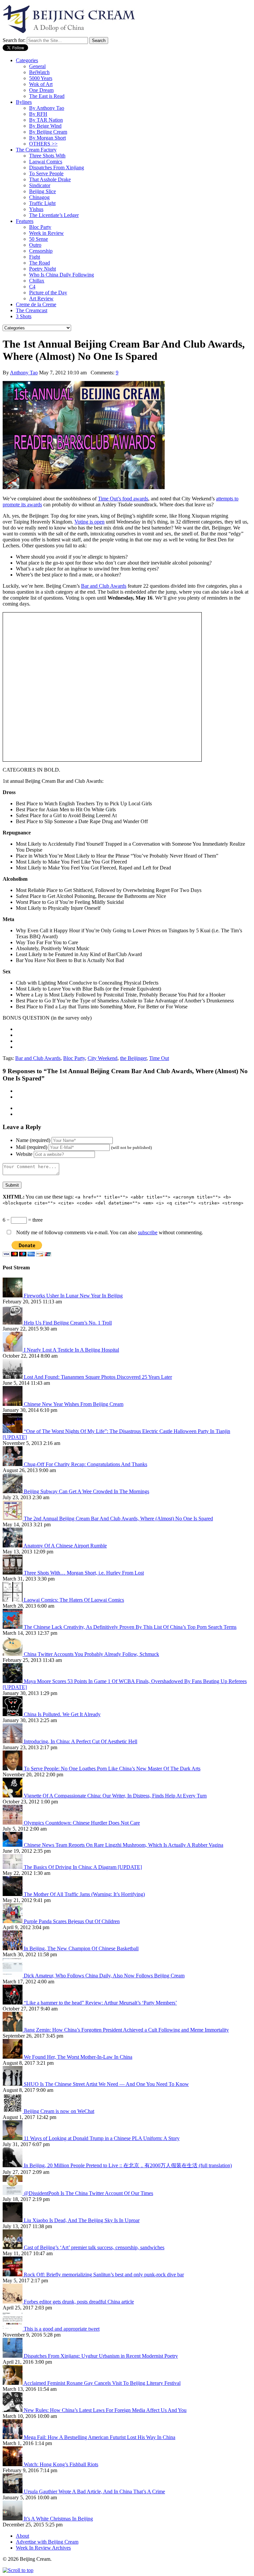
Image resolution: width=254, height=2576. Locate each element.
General (37, 66)
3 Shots (24, 316)
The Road (40, 263)
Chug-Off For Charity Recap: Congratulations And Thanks (85, 1464)
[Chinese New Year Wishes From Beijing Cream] (13, 1404)
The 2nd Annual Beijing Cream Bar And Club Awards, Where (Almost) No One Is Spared (118, 1519)
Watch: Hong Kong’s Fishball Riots (61, 2464)
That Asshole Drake (50, 179)
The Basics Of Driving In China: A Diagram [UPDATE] (83, 1867)
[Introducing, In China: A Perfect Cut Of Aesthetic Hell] (13, 1741)
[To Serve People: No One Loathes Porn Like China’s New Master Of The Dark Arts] (13, 1769)
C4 (32, 287)
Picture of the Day (48, 293)
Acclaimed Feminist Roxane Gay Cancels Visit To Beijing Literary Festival (102, 2383)
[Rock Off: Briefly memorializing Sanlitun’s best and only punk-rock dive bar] (13, 2275)
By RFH (38, 114)
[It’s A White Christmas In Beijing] (13, 2519)
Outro (35, 245)
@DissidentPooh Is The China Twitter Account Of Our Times (88, 2193)
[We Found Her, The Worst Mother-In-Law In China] (13, 2057)
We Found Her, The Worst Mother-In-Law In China (78, 2057)
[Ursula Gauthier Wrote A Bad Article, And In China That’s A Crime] (13, 2492)
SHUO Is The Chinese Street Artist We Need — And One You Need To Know (106, 2084)
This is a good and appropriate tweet (62, 2329)
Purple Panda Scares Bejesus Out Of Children (72, 1921)
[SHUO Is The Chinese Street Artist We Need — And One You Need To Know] (13, 2084)
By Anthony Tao (47, 108)
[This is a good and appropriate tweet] (13, 2329)
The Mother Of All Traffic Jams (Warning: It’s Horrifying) (84, 1894)
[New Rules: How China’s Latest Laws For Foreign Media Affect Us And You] (13, 2410)
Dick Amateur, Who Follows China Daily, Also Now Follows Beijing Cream (104, 1976)
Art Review (41, 298)
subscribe (148, 1232)
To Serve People (46, 173)
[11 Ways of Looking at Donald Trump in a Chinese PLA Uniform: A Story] (13, 2138)
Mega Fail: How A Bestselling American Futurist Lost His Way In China (100, 2437)
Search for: (14, 40)
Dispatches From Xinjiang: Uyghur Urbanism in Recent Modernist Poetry (101, 2356)
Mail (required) (32, 1147)
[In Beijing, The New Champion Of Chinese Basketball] (13, 1948)
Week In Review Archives (43, 2548)
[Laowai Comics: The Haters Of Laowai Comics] (13, 1600)
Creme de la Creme (36, 304)
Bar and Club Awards (104, 586)
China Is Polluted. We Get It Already (62, 1714)
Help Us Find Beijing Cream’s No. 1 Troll (68, 1323)
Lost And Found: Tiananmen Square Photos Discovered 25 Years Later (98, 1377)
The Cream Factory (36, 150)
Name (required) (33, 1140)
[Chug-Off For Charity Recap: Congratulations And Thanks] (13, 1464)
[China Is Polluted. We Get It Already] (13, 1714)
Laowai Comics (46, 162)
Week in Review (46, 233)
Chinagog (39, 197)
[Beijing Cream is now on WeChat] (13, 2111)
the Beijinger (133, 1058)
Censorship (41, 251)
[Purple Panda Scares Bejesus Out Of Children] (13, 1921)
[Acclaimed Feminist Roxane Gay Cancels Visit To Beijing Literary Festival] (13, 2383)
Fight (35, 257)
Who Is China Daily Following (62, 275)
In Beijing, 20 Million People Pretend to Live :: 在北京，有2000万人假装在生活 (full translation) (128, 2165)
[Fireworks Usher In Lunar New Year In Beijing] (13, 1296)
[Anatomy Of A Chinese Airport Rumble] (13, 1546)
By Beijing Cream (48, 132)
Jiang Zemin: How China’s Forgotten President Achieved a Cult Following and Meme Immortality (126, 2030)
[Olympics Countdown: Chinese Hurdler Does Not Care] (13, 1823)
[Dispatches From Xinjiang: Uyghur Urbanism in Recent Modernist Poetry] (13, 2356)
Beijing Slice (42, 191)
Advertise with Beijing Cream (47, 2542)
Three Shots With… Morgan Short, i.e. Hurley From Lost (84, 1573)
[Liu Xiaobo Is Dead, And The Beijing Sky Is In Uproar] (13, 2220)
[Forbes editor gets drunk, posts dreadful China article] (13, 2302)
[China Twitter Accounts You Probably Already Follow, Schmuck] (13, 1654)
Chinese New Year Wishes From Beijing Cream (74, 1404)
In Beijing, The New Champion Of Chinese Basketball (81, 1948)
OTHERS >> (43, 144)
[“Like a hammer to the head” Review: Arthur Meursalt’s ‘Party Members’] (13, 2003)
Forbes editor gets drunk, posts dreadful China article (79, 2302)
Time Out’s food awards (123, 499)
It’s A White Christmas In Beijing (58, 2519)
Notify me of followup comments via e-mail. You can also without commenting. (109, 1232)
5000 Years (41, 78)
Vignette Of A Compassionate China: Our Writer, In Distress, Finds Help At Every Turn (115, 1796)
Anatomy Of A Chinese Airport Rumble (65, 1546)
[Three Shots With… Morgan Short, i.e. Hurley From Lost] (13, 1573)
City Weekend (103, 1058)
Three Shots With (47, 156)
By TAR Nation (46, 120)
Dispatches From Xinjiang (57, 168)
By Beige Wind (45, 126)
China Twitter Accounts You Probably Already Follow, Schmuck (91, 1654)
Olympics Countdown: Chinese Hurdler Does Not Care (82, 1823)
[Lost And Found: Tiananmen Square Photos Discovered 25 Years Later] (13, 1377)
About (22, 2536)
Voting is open (89, 522)
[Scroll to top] (18, 2570)
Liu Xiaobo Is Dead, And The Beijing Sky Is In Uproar (82, 2220)
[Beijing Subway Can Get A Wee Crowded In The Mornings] (13, 1491)
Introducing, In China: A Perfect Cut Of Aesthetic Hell (81, 1741)
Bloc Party (40, 227)
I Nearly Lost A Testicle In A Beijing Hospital (71, 1350)
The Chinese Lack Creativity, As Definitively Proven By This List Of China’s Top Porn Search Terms (130, 1627)
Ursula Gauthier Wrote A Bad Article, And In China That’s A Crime (94, 2492)
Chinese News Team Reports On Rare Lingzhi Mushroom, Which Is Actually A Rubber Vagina (124, 1845)
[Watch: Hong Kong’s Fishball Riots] (13, 2464)
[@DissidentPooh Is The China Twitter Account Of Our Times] (13, 2193)
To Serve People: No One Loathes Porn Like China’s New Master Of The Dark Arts (112, 1769)
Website (24, 1154)
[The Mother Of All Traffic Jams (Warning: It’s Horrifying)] (13, 1894)
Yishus (36, 209)
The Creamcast (32, 310)
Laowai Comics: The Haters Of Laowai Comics (74, 1600)
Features (25, 221)
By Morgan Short (47, 138)
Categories (27, 60)
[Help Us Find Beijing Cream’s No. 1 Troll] (13, 1323)
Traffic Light (42, 203)
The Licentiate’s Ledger (54, 215)
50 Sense (39, 239)
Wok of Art (41, 84)
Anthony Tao (24, 373)
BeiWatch (39, 72)
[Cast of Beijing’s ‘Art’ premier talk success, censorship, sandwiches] (13, 2247)
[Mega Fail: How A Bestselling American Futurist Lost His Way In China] (13, 2437)
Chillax (37, 281)
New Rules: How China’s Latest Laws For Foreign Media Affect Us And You (105, 2410)
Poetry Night (42, 269)
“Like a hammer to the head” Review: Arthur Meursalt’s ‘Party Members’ (100, 2003)
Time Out (159, 1058)
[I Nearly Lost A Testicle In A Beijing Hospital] (13, 1350)
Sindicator (40, 185)
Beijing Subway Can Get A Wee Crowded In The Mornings (86, 1491)
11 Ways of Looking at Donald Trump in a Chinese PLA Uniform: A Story (102, 2138)
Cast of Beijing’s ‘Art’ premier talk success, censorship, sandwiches (94, 2247)
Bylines (24, 102)
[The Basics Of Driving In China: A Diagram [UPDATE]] (13, 1867)
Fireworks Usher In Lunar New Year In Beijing (73, 1296)
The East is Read (47, 96)
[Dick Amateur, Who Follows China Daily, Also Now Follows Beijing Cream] (13, 1976)
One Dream (41, 90)
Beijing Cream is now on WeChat (59, 2111)
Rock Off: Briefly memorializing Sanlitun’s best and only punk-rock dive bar (104, 2275)
